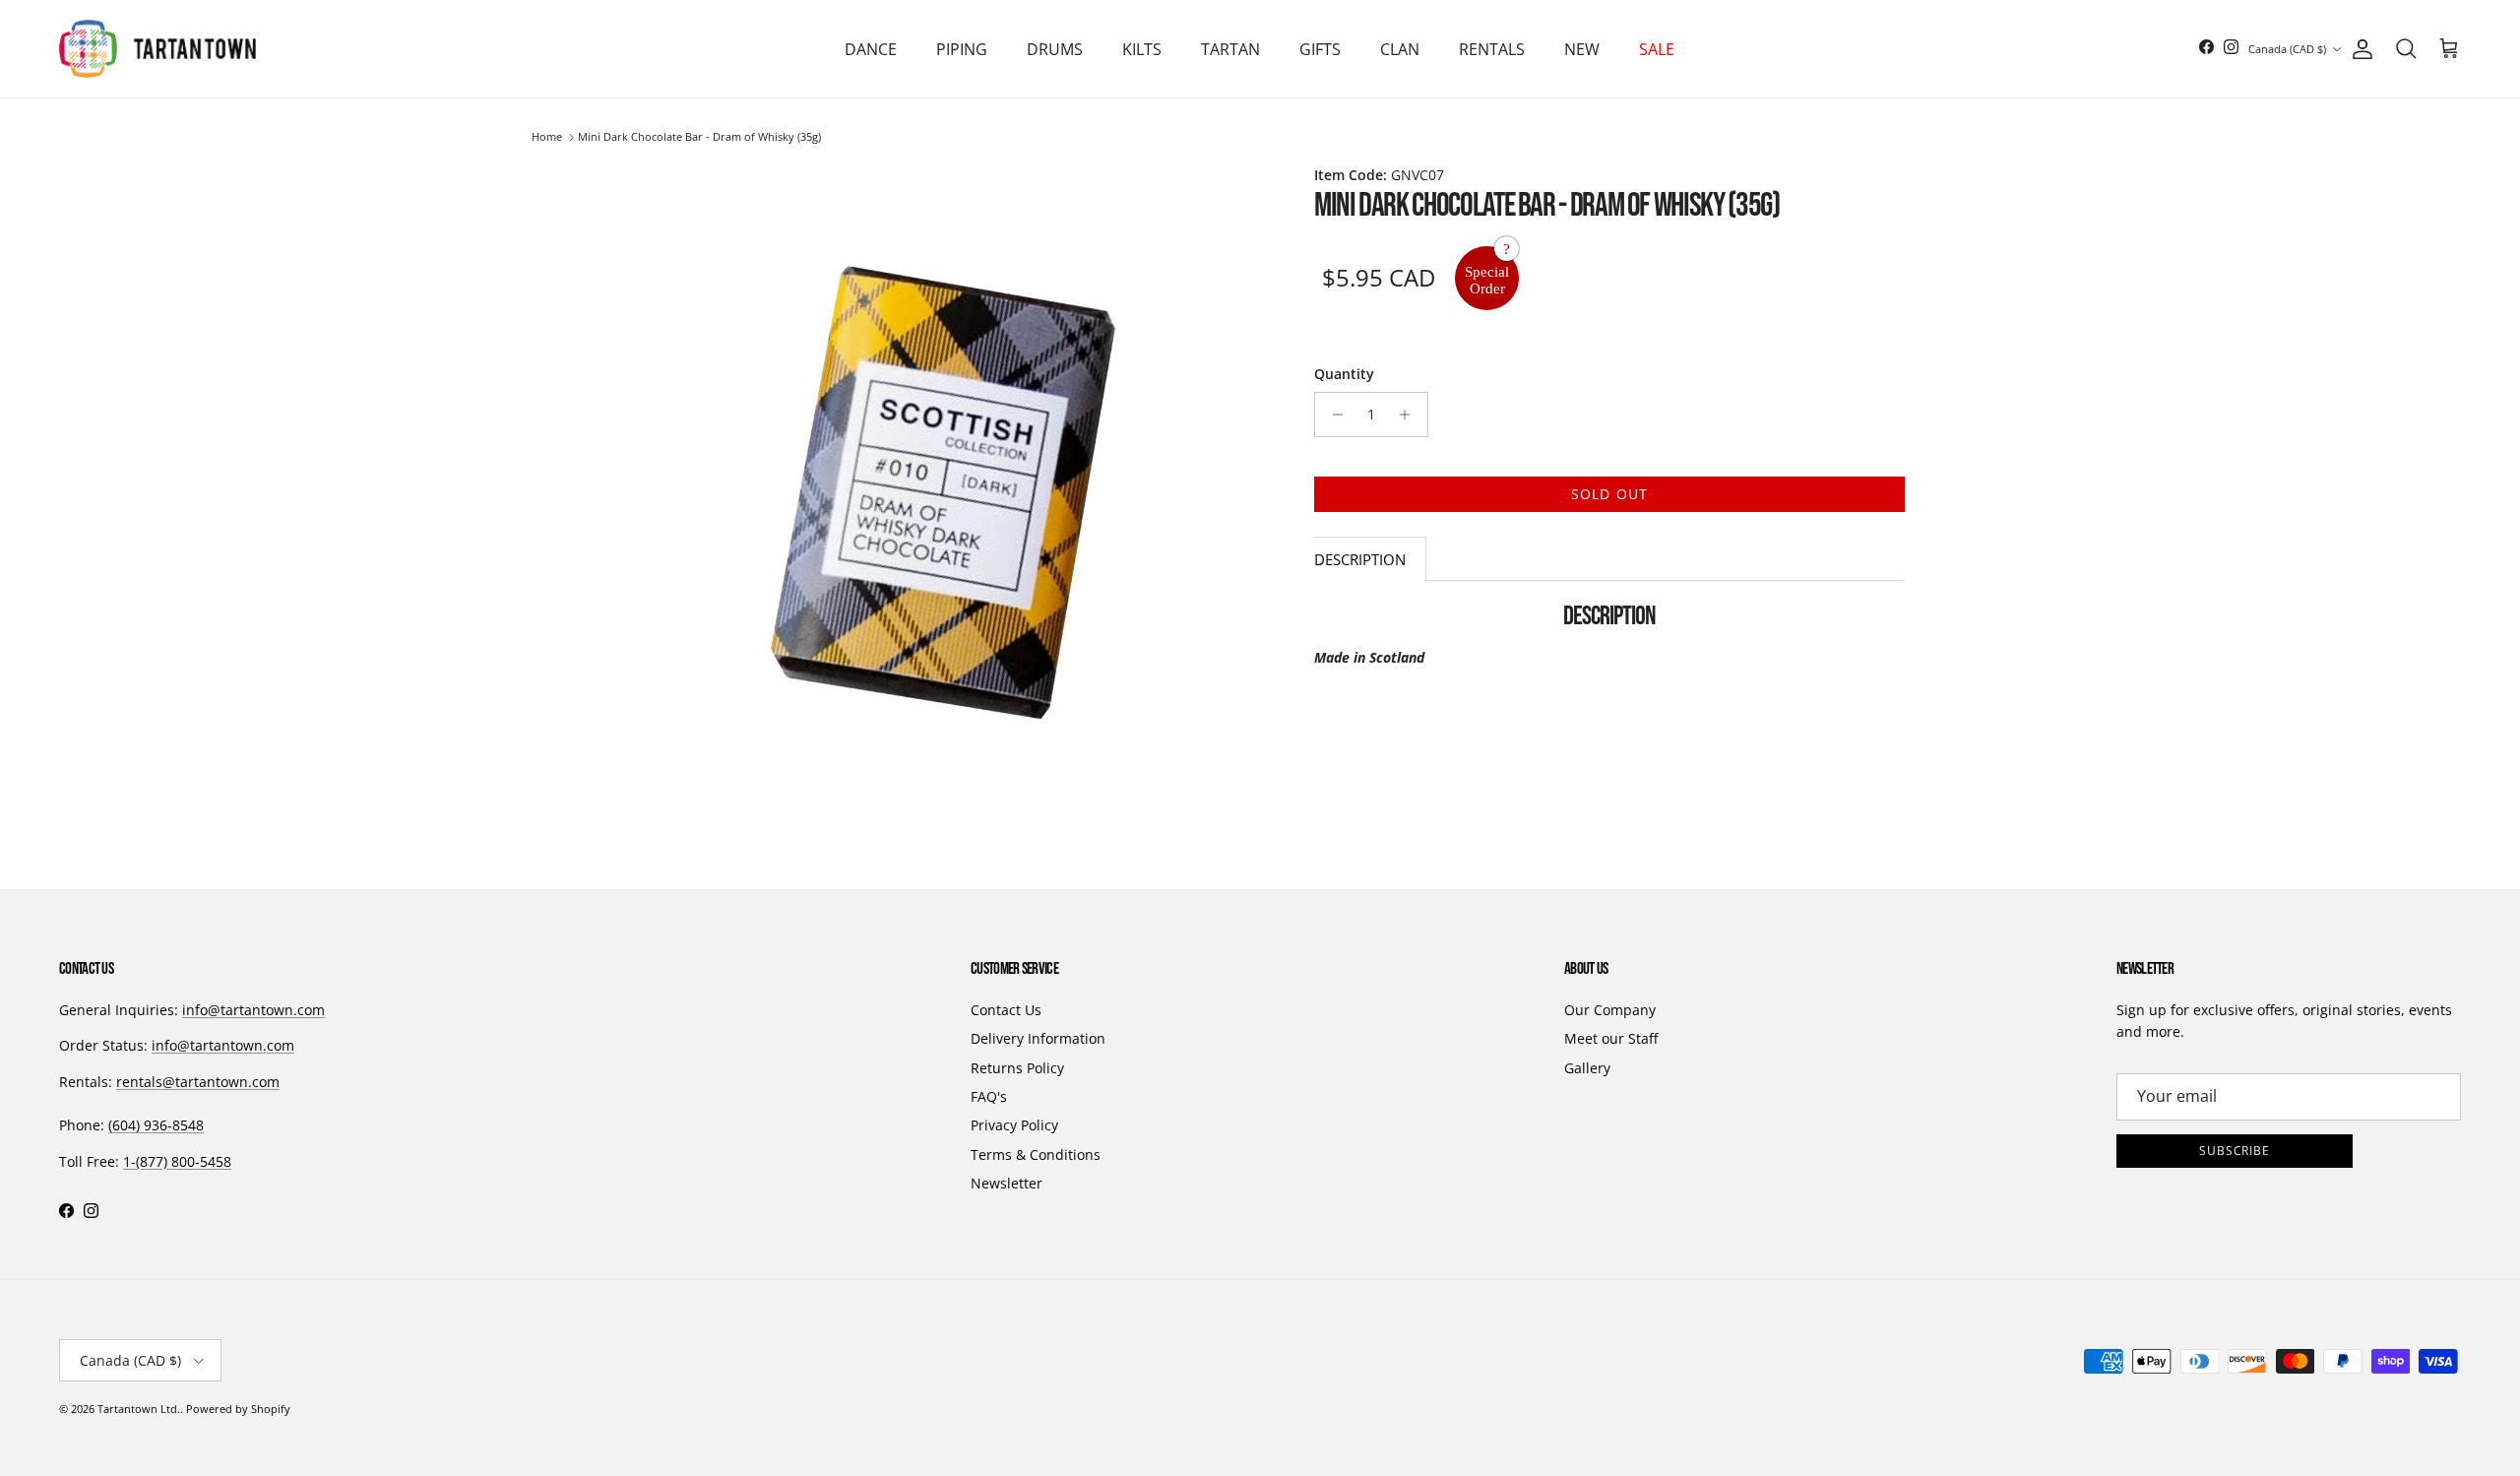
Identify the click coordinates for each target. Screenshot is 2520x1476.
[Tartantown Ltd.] (157, 49)
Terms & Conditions (1036, 1155)
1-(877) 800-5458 (177, 1161)
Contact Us (1006, 1010)
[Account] (2359, 49)
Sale (1657, 49)
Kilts (1142, 49)
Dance (871, 49)
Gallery (1587, 1068)
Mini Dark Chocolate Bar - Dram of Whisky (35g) (699, 137)
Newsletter (1007, 1183)
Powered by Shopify (238, 1409)
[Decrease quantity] (1332, 415)
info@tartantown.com (253, 1010)
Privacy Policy (1014, 1125)
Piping (962, 49)
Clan (1400, 49)
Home (547, 137)
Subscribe (2235, 1151)
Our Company (1610, 1010)
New (1582, 49)
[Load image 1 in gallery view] (943, 492)
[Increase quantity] (1410, 415)
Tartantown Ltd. (139, 1409)
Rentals (1492, 49)
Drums (1055, 49)
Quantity (1344, 374)
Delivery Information (1038, 1038)
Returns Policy (1017, 1068)
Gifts (1320, 49)
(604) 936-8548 (156, 1125)
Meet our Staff (1611, 1038)
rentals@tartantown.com (198, 1082)
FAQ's (989, 1096)
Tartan (1230, 49)
